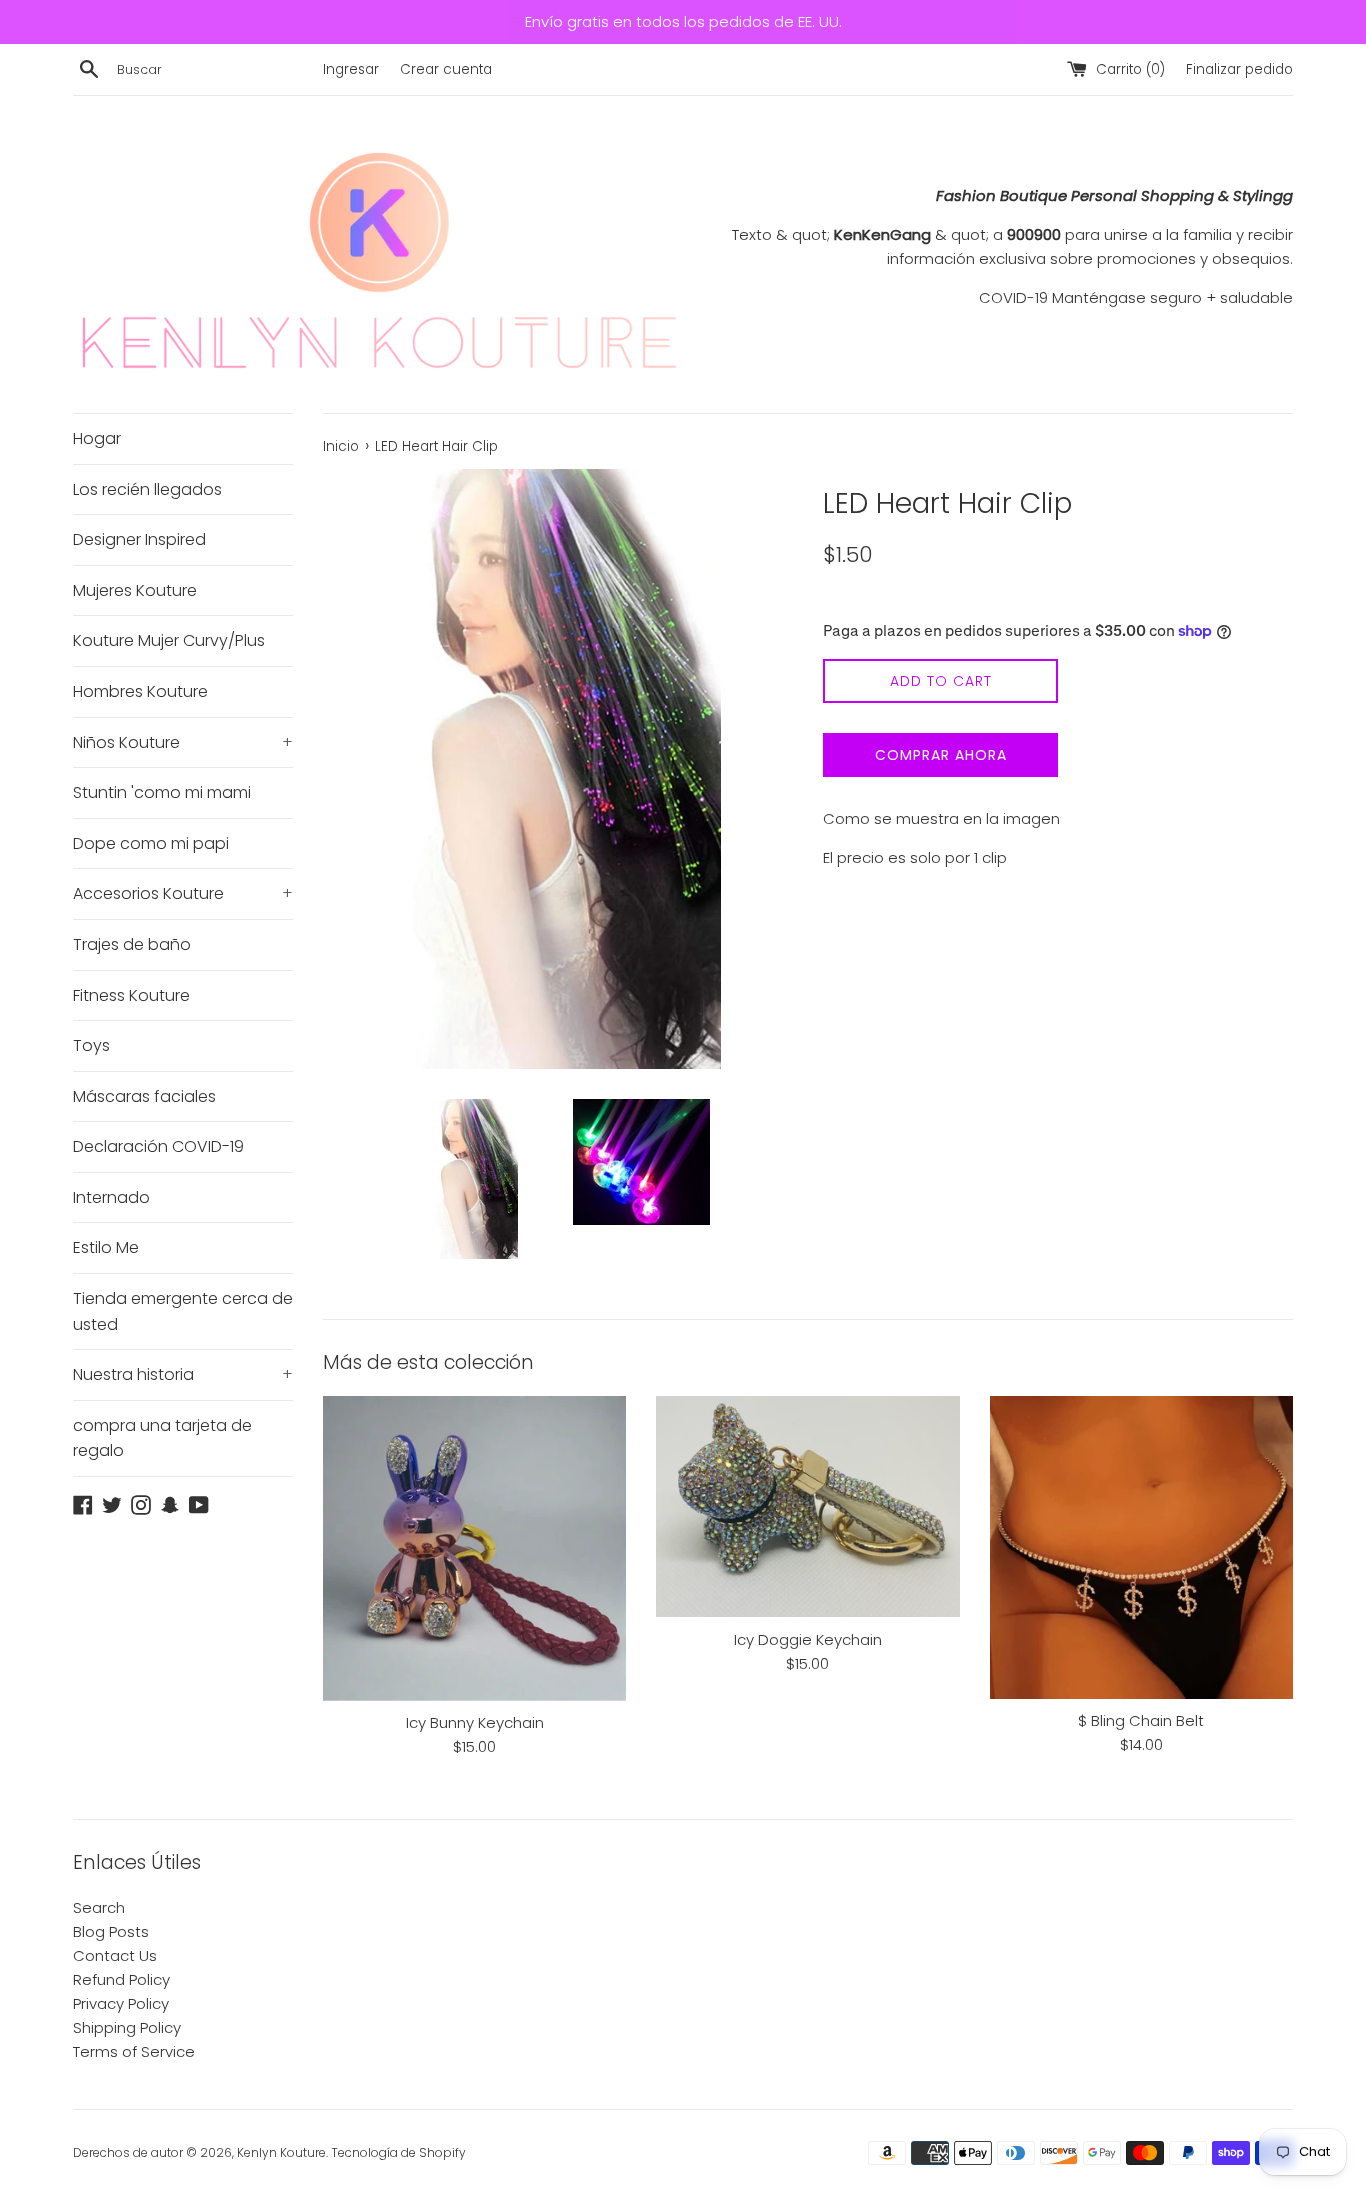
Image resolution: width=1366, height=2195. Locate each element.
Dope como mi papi (151, 843)
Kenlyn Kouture (281, 2152)
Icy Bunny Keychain (475, 1722)
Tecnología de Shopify (398, 2152)
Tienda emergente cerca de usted (183, 1311)
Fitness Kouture (131, 995)
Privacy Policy (121, 2003)
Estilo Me (106, 1247)
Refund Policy (121, 1979)
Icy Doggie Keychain (808, 1639)
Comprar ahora (941, 755)
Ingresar (351, 69)
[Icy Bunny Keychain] (474, 1549)
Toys (91, 1045)
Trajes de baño (132, 944)
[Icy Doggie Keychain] (807, 1507)
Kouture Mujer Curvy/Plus (169, 640)
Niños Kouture (183, 742)
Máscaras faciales (144, 1096)
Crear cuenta (446, 69)
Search (99, 1907)
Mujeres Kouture (135, 590)
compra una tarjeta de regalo (162, 1438)
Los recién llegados (147, 489)
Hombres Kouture (140, 691)
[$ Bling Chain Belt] (1141, 1547)
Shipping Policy (127, 2027)
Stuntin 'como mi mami (162, 792)
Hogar (97, 438)
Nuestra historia (183, 1374)
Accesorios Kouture (183, 893)
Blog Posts (111, 1931)
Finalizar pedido (1239, 69)
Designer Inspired (139, 539)
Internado (111, 1197)
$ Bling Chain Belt (1141, 1720)
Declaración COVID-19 (158, 1146)
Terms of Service (134, 2051)
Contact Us (115, 1955)
